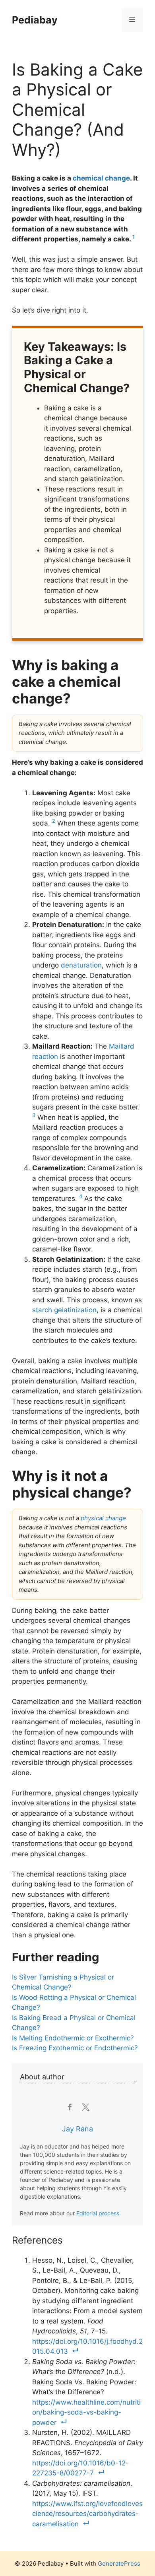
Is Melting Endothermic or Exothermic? (73, 2038)
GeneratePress (119, 2563)
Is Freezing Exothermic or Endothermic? (75, 2048)
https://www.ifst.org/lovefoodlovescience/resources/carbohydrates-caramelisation (87, 2514)
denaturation (81, 965)
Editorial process (98, 2213)
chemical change (101, 178)
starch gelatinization (64, 1310)
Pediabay (35, 20)
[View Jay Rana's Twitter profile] (86, 2107)
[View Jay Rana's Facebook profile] (69, 2107)
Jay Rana (77, 2129)
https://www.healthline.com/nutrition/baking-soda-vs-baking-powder (86, 2412)
